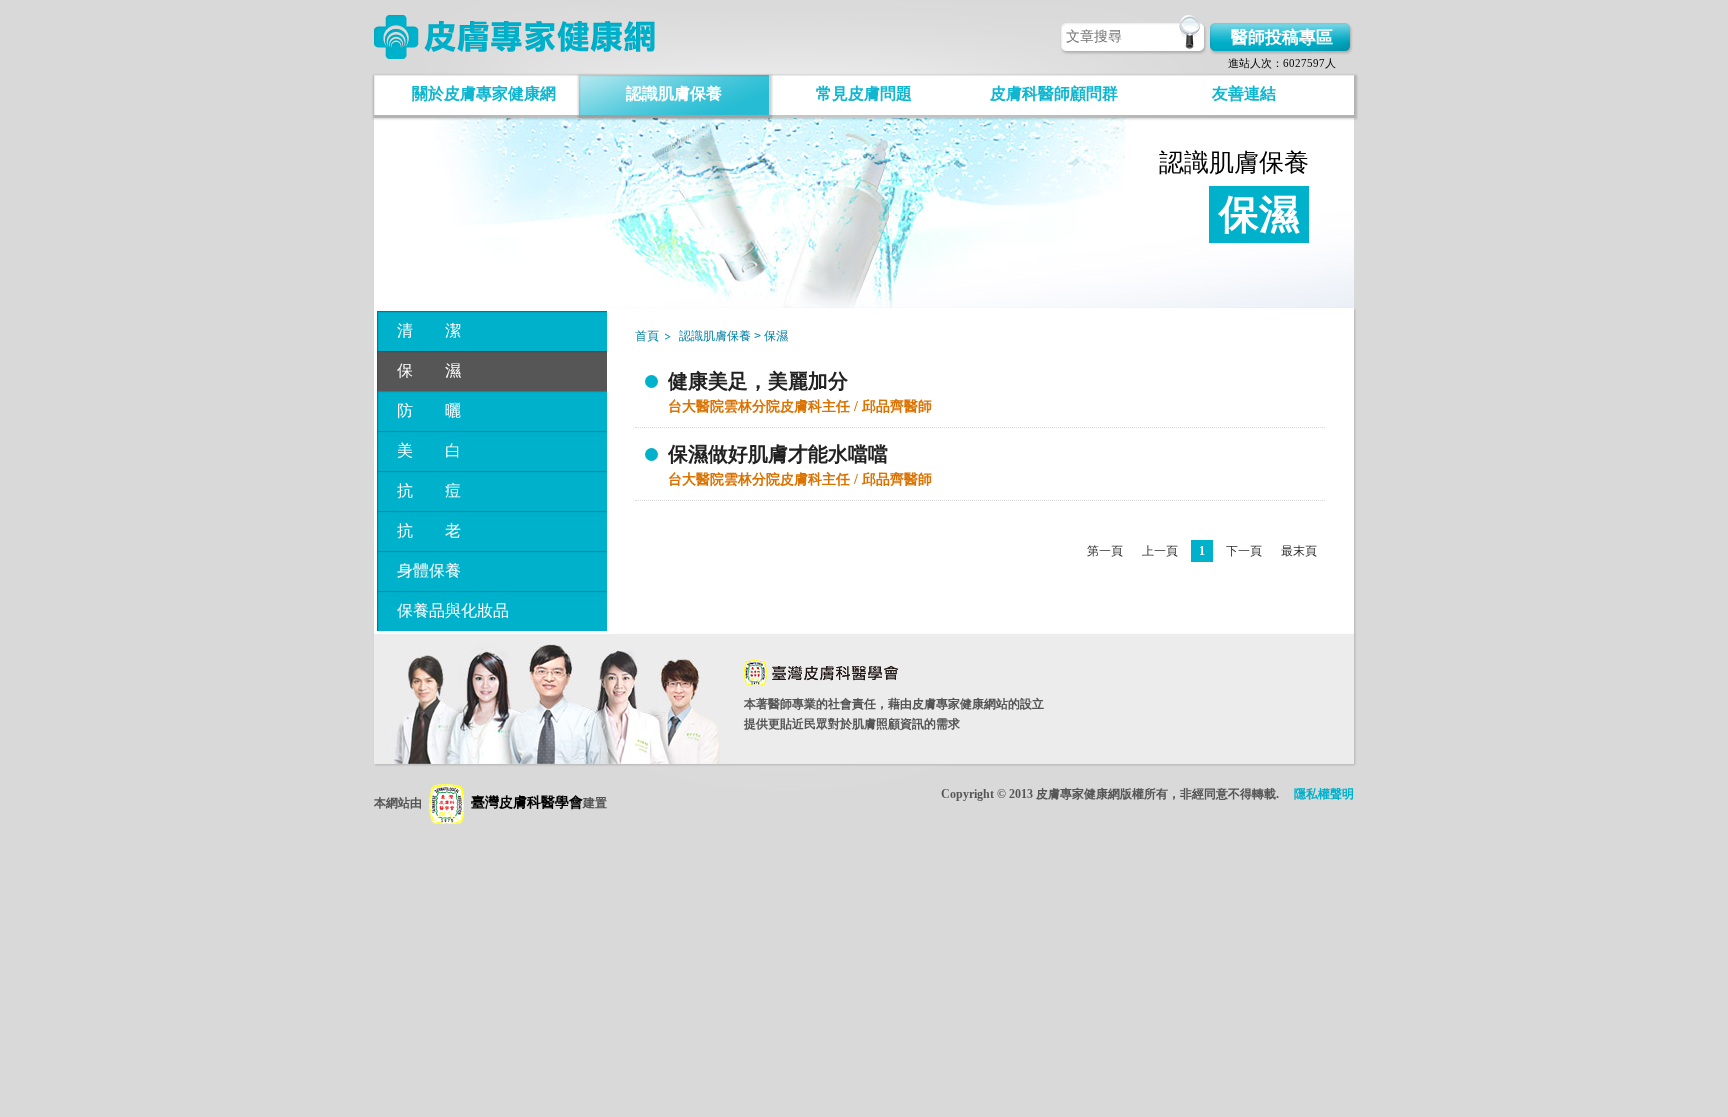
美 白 (429, 450)
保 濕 (429, 370)
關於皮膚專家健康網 (484, 93)
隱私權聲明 (1324, 794)
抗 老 (429, 530)
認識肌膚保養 (674, 93)
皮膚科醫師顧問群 (1054, 93)
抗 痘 (429, 490)
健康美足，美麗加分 (758, 381)
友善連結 (1244, 93)
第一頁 (1105, 551)
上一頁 (1160, 551)
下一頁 (1244, 551)
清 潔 (429, 330)
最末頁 (1299, 551)
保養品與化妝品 (453, 610)
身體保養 (429, 570)
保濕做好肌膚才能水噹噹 (778, 454)
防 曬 (429, 410)
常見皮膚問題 (864, 93)
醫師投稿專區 (1282, 37)
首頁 (647, 336)
